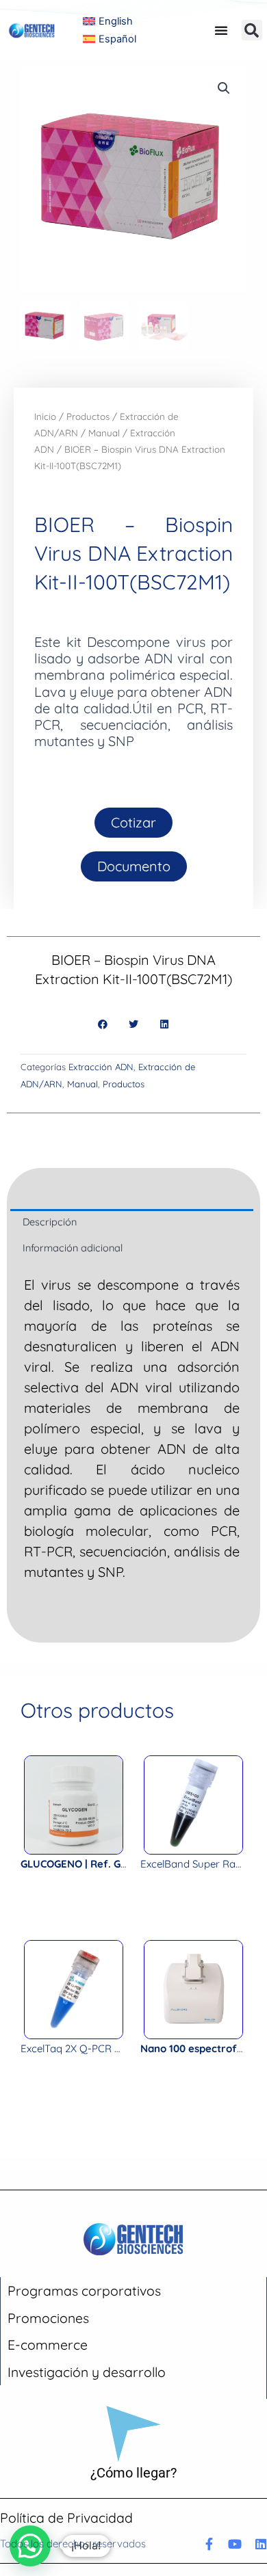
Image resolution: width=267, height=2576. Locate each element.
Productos (88, 416)
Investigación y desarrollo (87, 2372)
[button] (252, 30)
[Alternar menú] (221, 30)
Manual (104, 433)
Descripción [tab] (50, 1222)
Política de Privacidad (66, 2518)
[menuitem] (108, 21)
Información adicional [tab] (73, 1248)
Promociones (48, 2318)
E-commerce (48, 2345)
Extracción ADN (101, 1067)
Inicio (45, 416)
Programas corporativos (84, 2290)
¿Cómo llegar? (133, 2473)
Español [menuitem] (117, 39)
